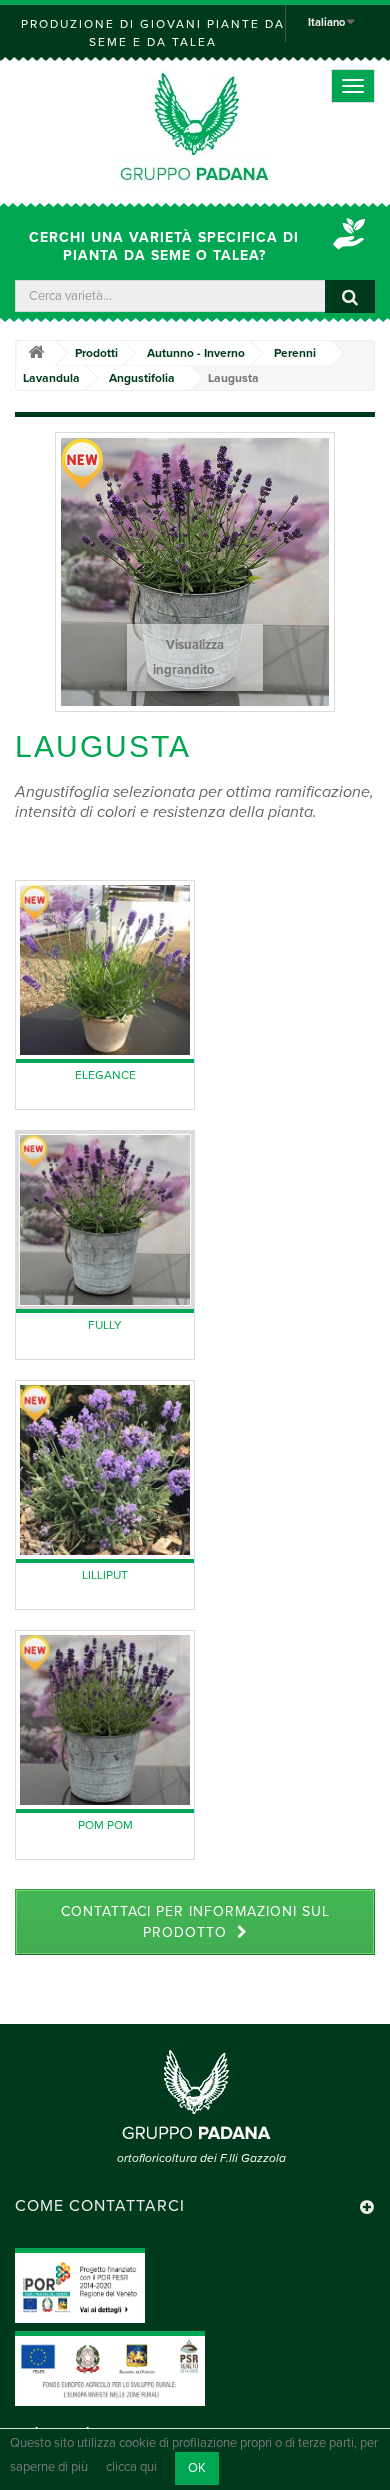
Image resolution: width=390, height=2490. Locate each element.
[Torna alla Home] (36, 353)
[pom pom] (105, 1720)
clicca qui (131, 2468)
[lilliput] (105, 1470)
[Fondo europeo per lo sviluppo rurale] (110, 2368)
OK (197, 2468)
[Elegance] (105, 970)
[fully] (105, 1220)
